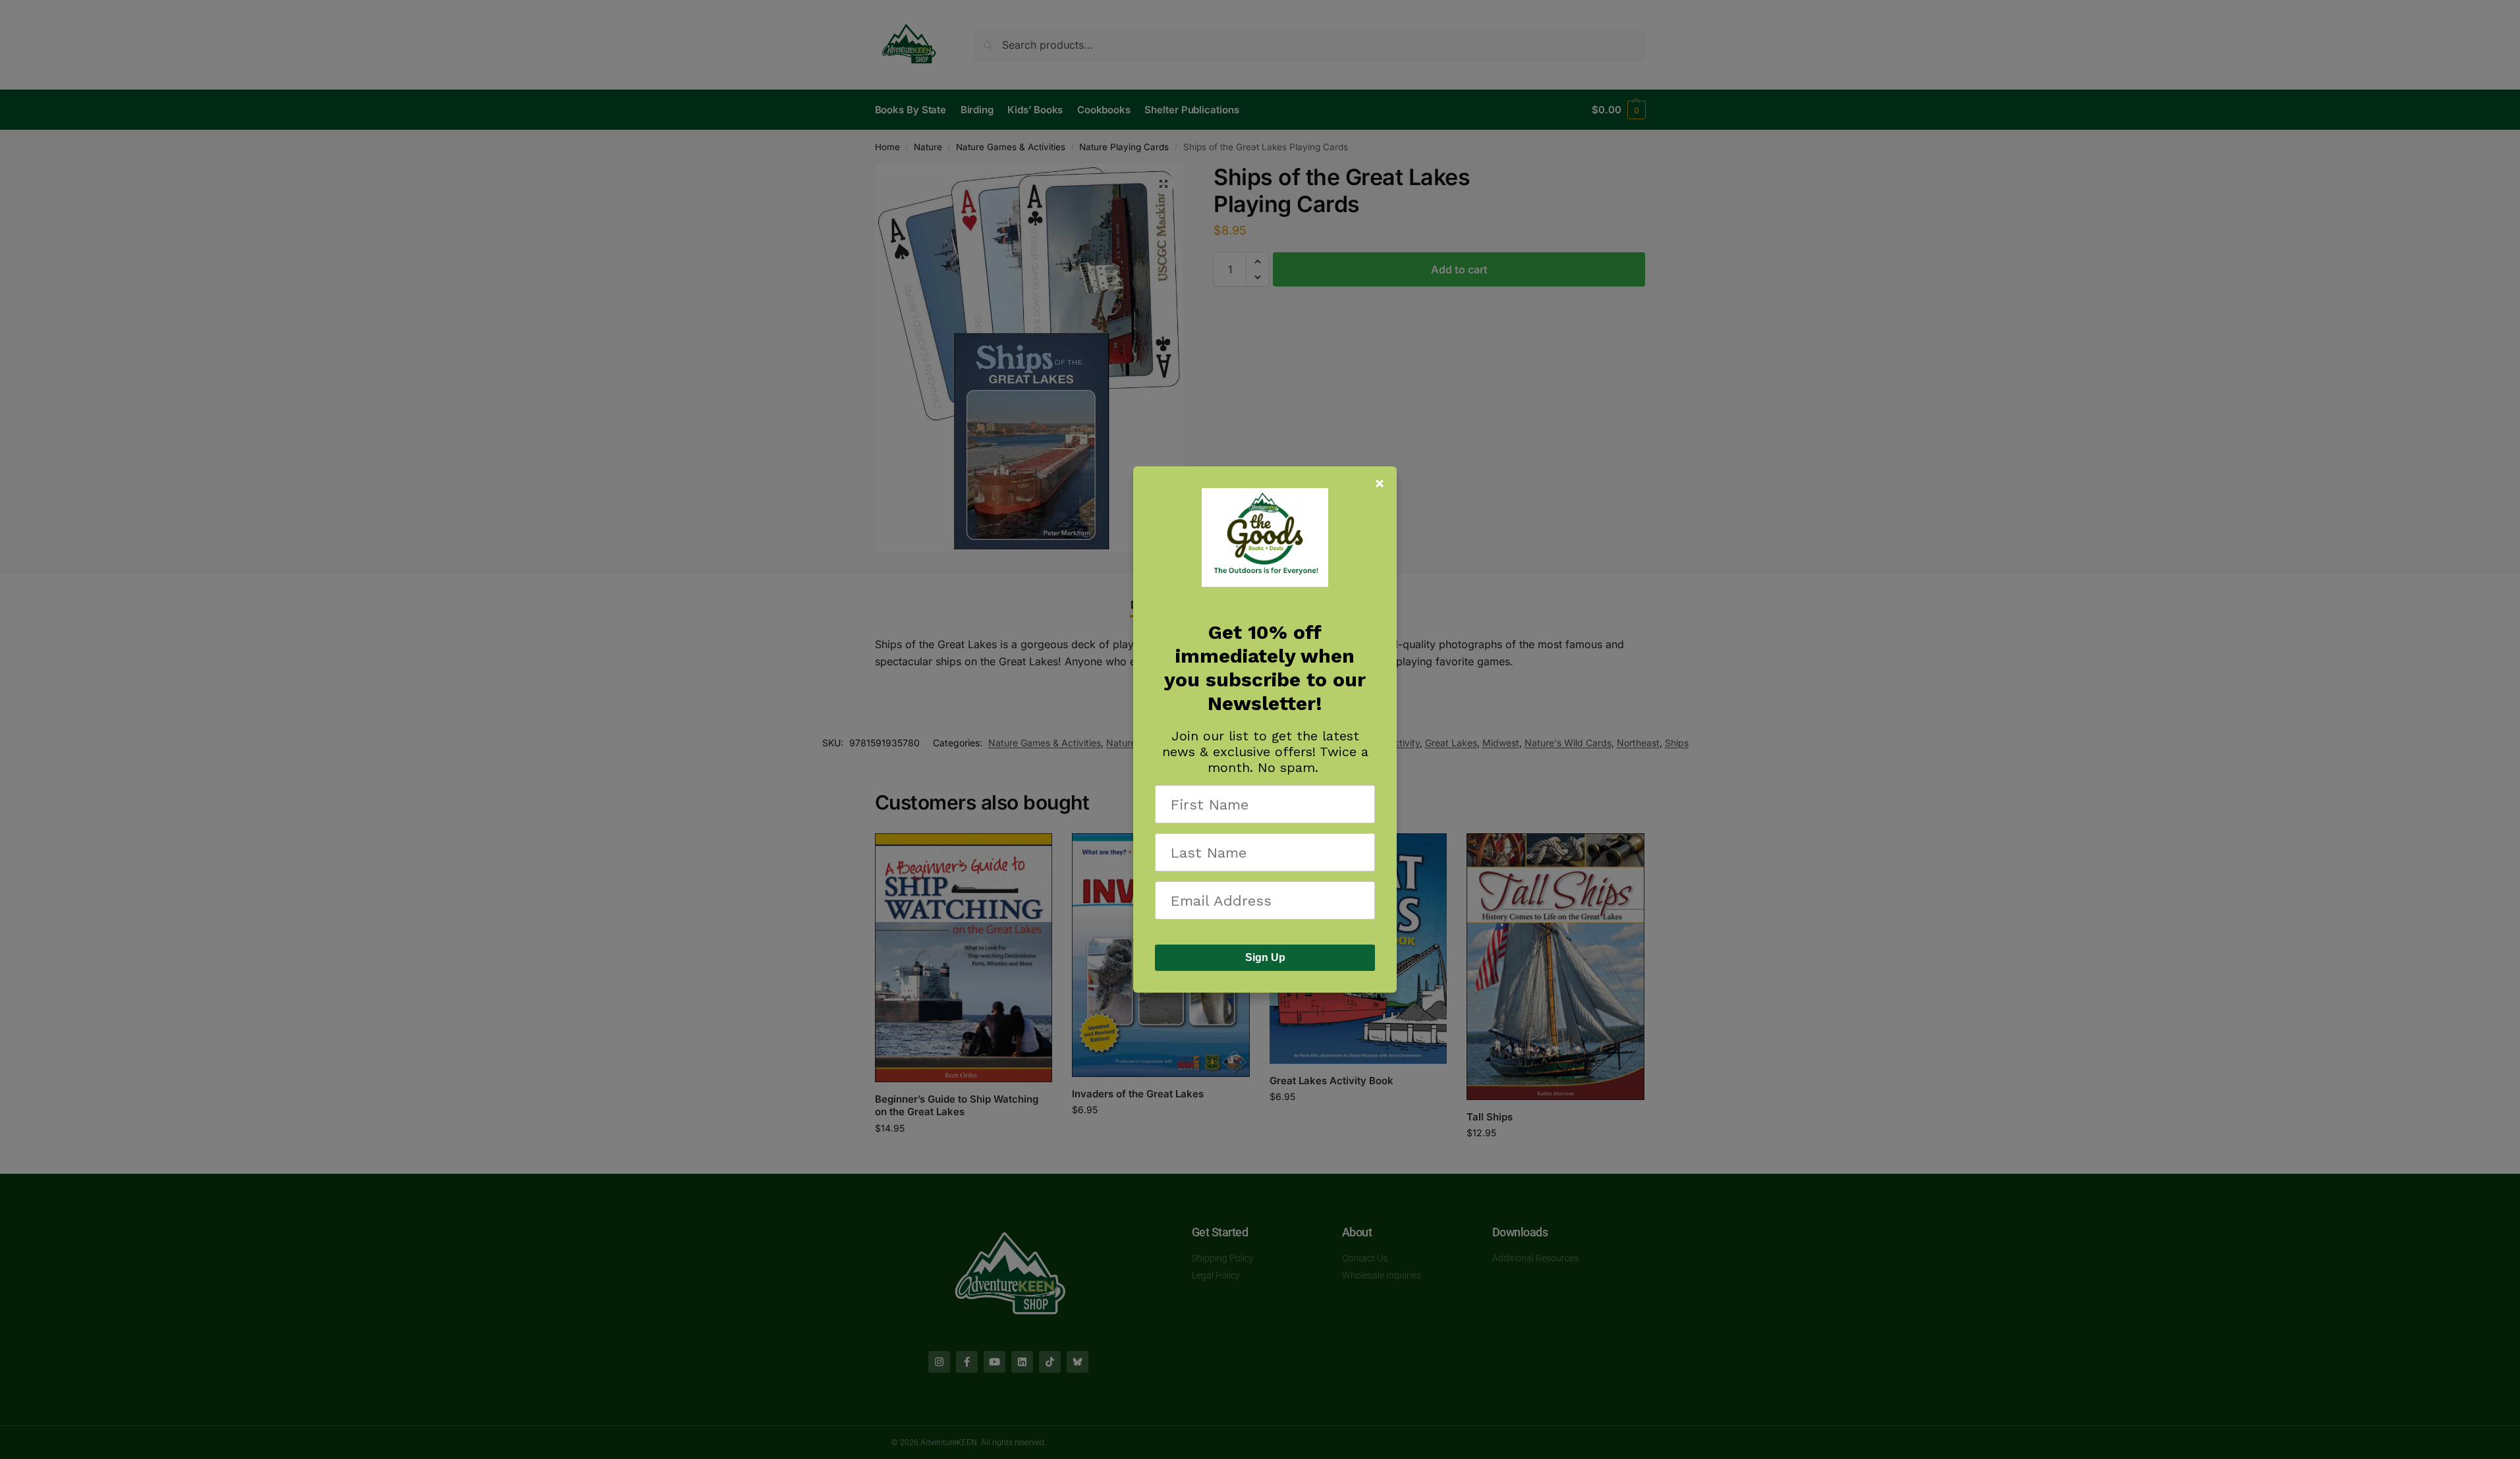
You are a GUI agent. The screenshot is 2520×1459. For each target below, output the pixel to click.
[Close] (1380, 483)
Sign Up (1265, 957)
